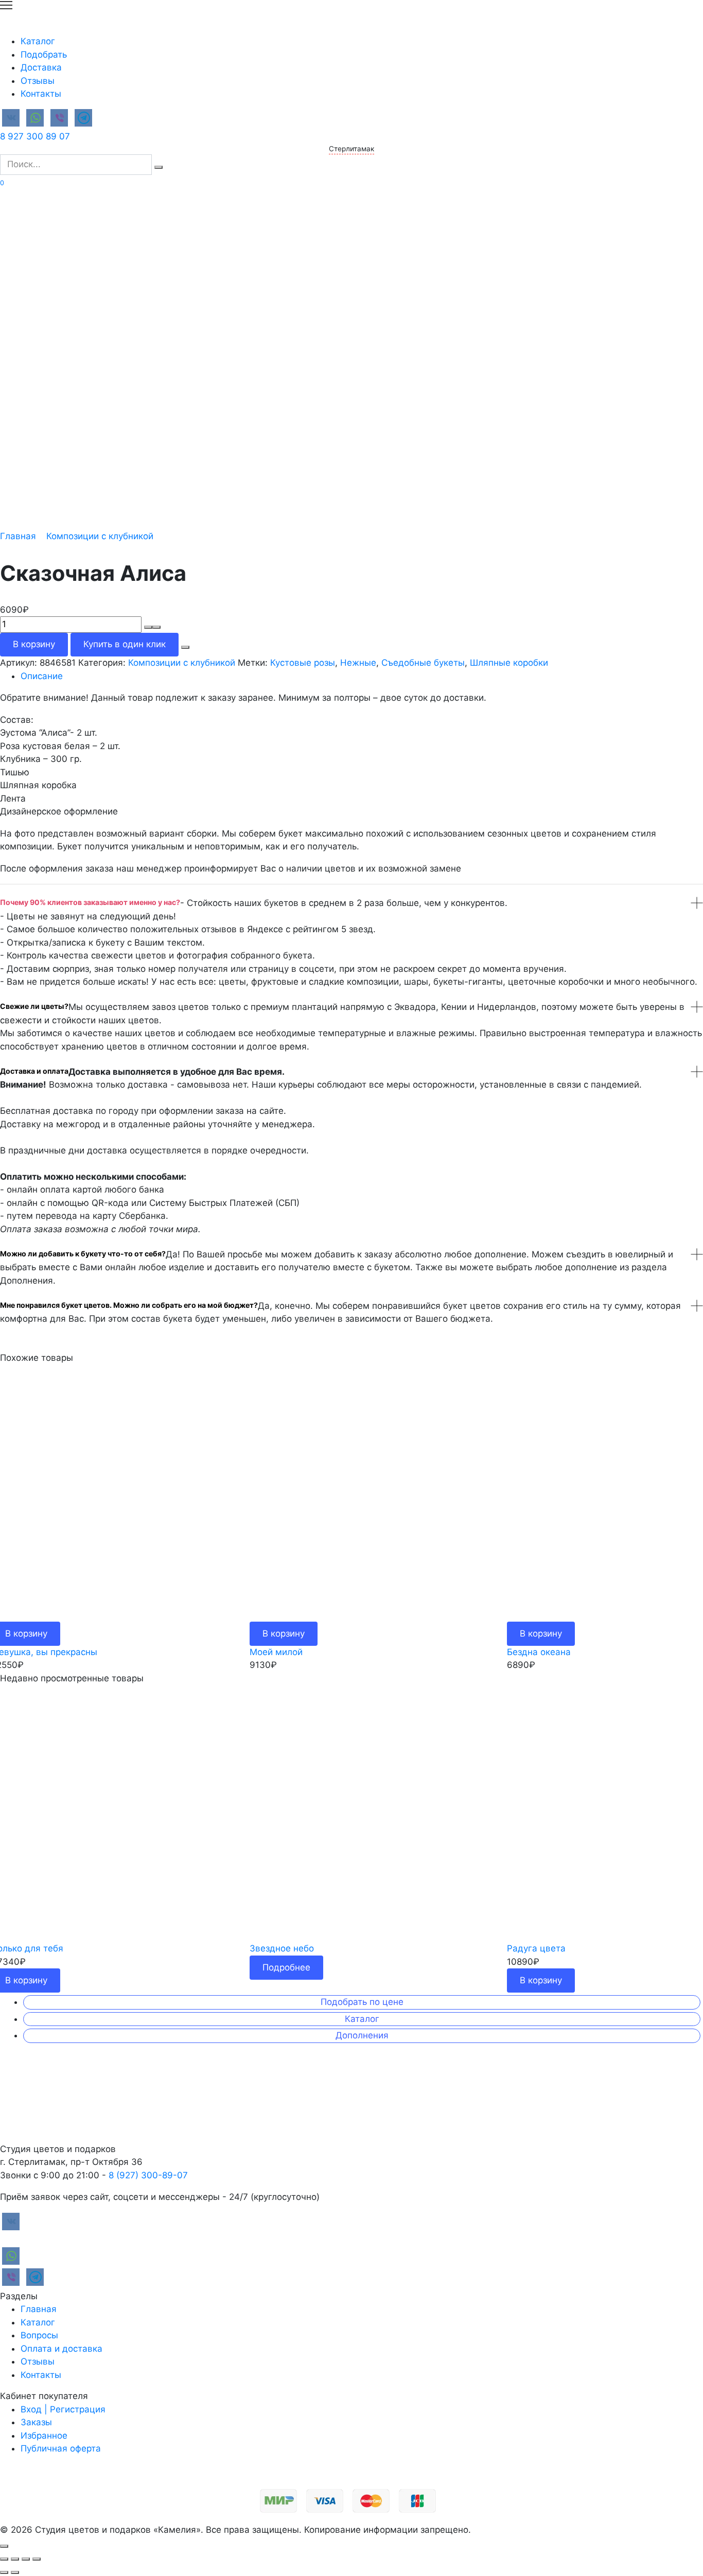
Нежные (358, 663)
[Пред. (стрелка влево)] (4, 2572)
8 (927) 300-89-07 (148, 2175)
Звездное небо (282, 1948)
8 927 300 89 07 (35, 136)
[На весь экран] (26, 2559)
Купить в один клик (125, 644)
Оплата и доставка (61, 2349)
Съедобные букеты (423, 663)
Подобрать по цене (362, 2002)
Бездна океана (539, 1652)
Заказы (36, 2422)
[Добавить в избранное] (185, 647)
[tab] (362, 677)
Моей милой (276, 1652)
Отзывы (38, 81)
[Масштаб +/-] (37, 2559)
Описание (42, 676)
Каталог (38, 41)
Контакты (41, 94)
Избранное (44, 2436)
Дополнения (362, 2035)
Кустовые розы (303, 663)
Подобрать (44, 55)
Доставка (41, 67)
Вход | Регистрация (63, 2409)
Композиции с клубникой (100, 536)
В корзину (34, 644)
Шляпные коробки (509, 663)
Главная (18, 536)
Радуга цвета (536, 1948)
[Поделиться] (15, 2559)
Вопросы (39, 2335)
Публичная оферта (61, 2448)
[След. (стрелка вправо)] (15, 2572)
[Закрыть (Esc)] (4, 2559)
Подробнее (286, 1967)
